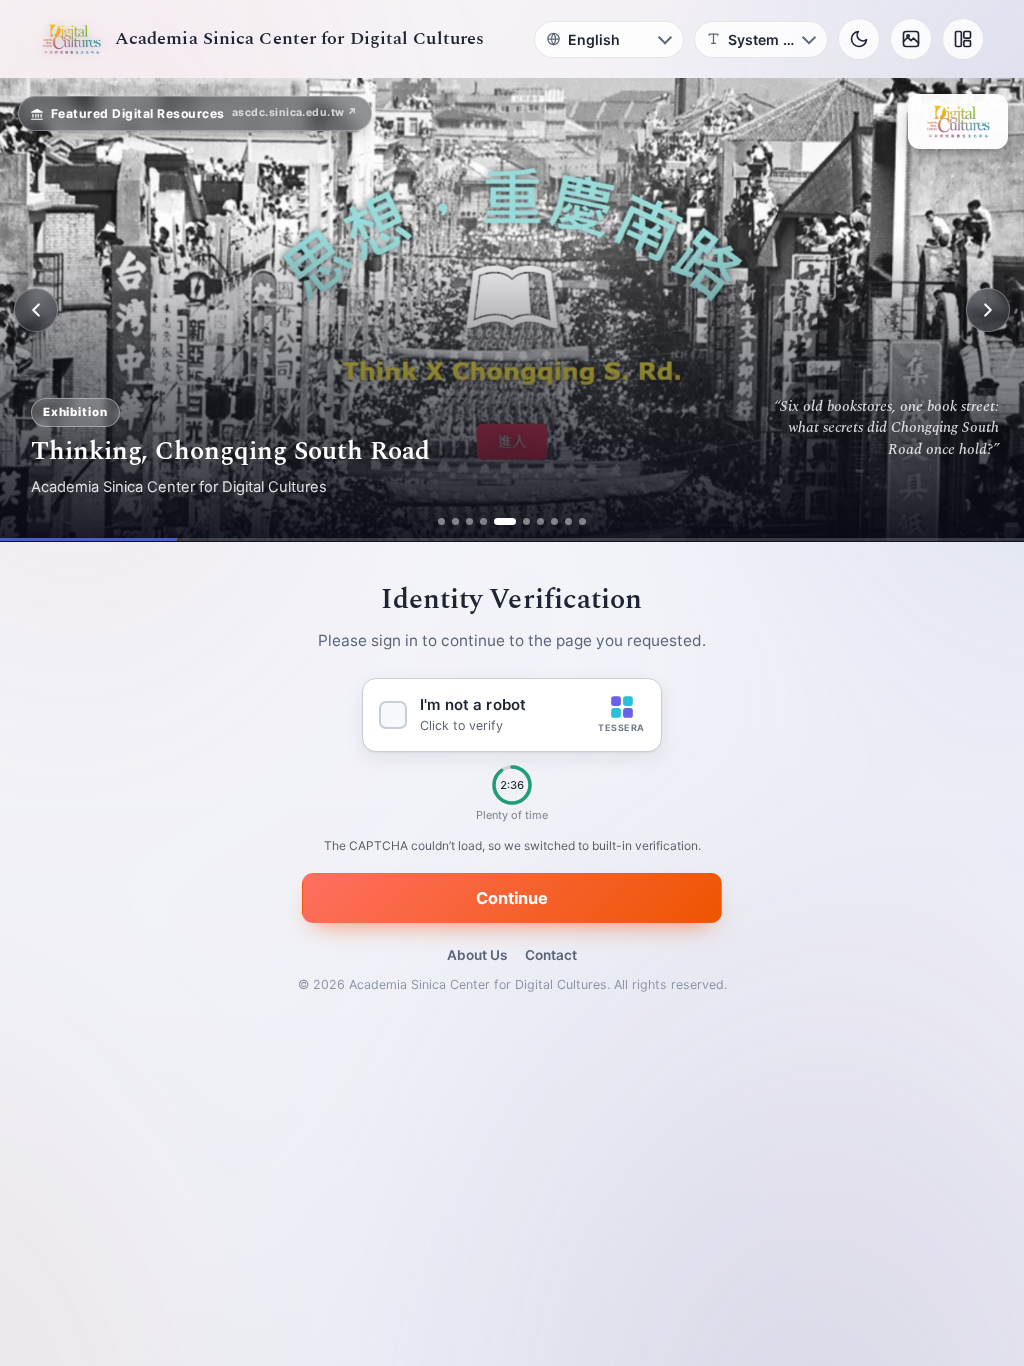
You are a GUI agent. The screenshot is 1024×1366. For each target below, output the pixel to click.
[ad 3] (469, 521)
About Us (477, 955)
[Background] (911, 39)
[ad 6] (526, 521)
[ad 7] (540, 521)
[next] (988, 310)
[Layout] (963, 39)
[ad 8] (554, 521)
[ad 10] (582, 521)
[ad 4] (483, 521)
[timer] (512, 786)
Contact (551, 955)
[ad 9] (568, 521)
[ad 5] (505, 521)
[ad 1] (441, 521)
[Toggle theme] (859, 39)
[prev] (36, 310)
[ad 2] (455, 521)
